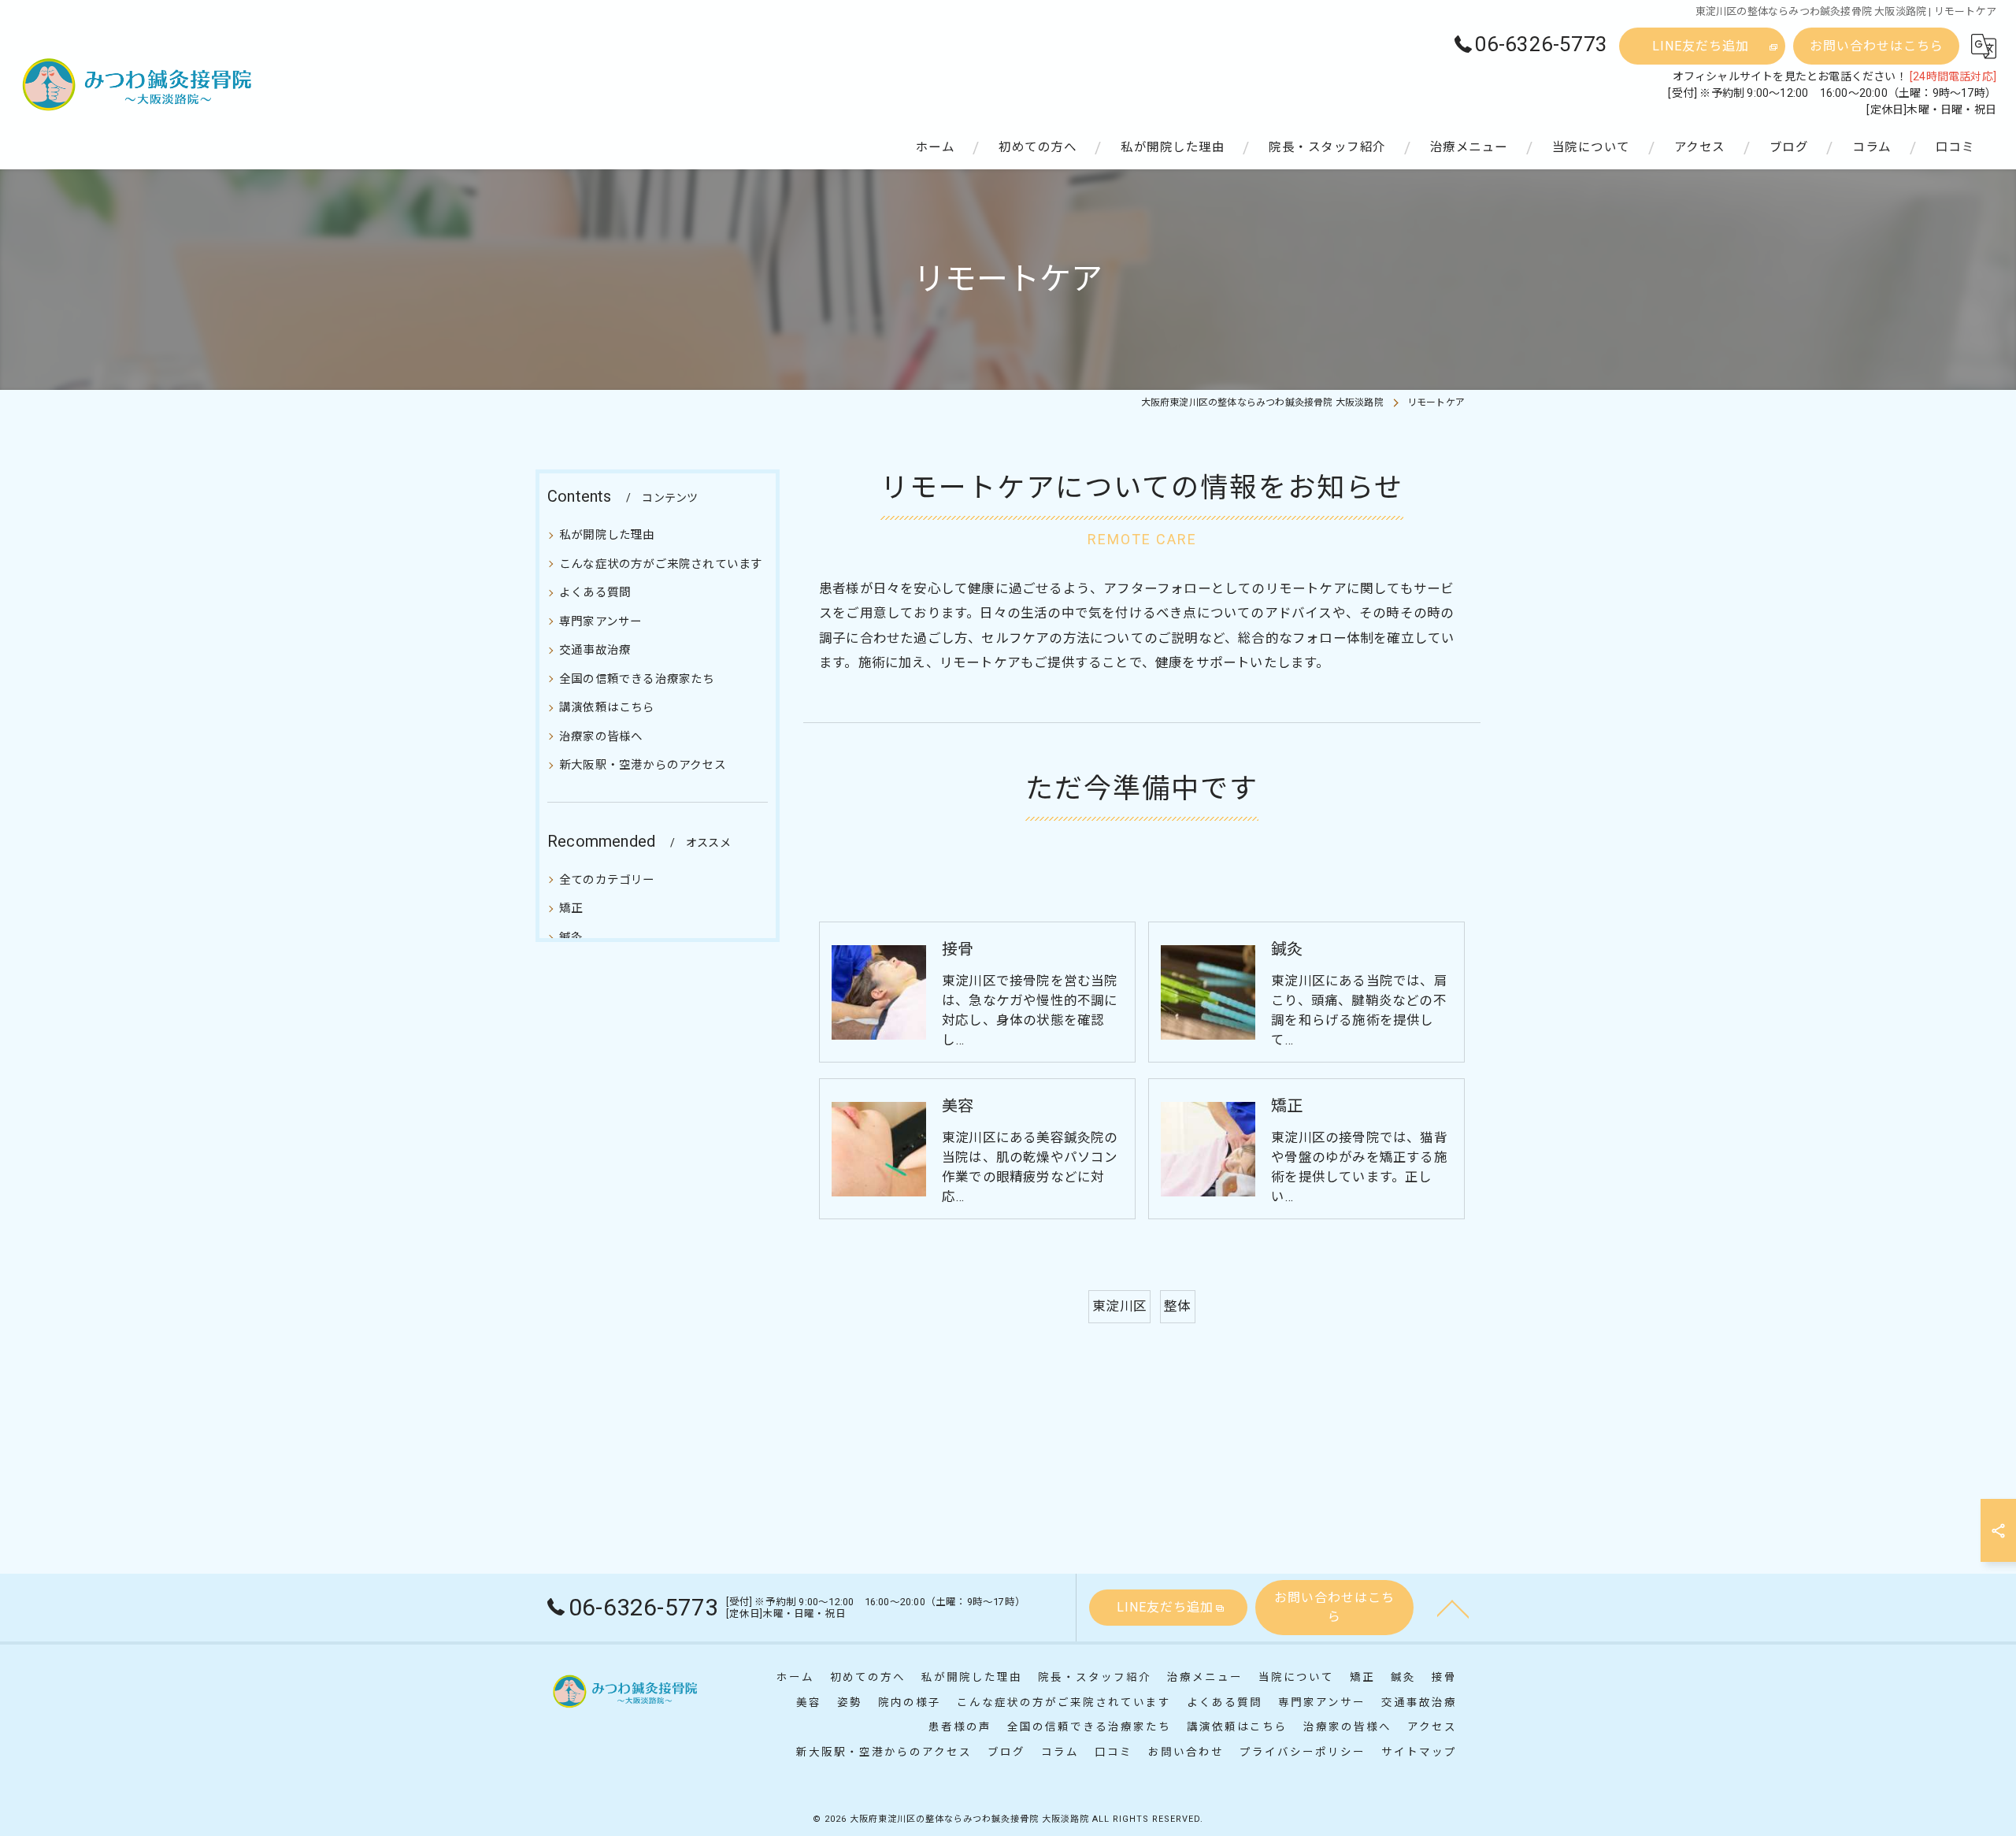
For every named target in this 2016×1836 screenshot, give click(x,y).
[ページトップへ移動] (1453, 1608)
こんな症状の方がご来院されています (661, 564)
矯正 (571, 909)
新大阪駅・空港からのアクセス (643, 765)
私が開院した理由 (607, 535)
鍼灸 (571, 938)
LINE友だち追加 (1701, 46)
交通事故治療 (595, 650)
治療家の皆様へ (601, 737)
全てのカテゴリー (607, 880)
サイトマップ (1419, 1752)
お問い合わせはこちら (1877, 46)
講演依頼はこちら (607, 708)
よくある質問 (595, 593)
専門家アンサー (600, 621)
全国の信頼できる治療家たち (637, 679)
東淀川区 (1119, 1306)
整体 (1177, 1306)
